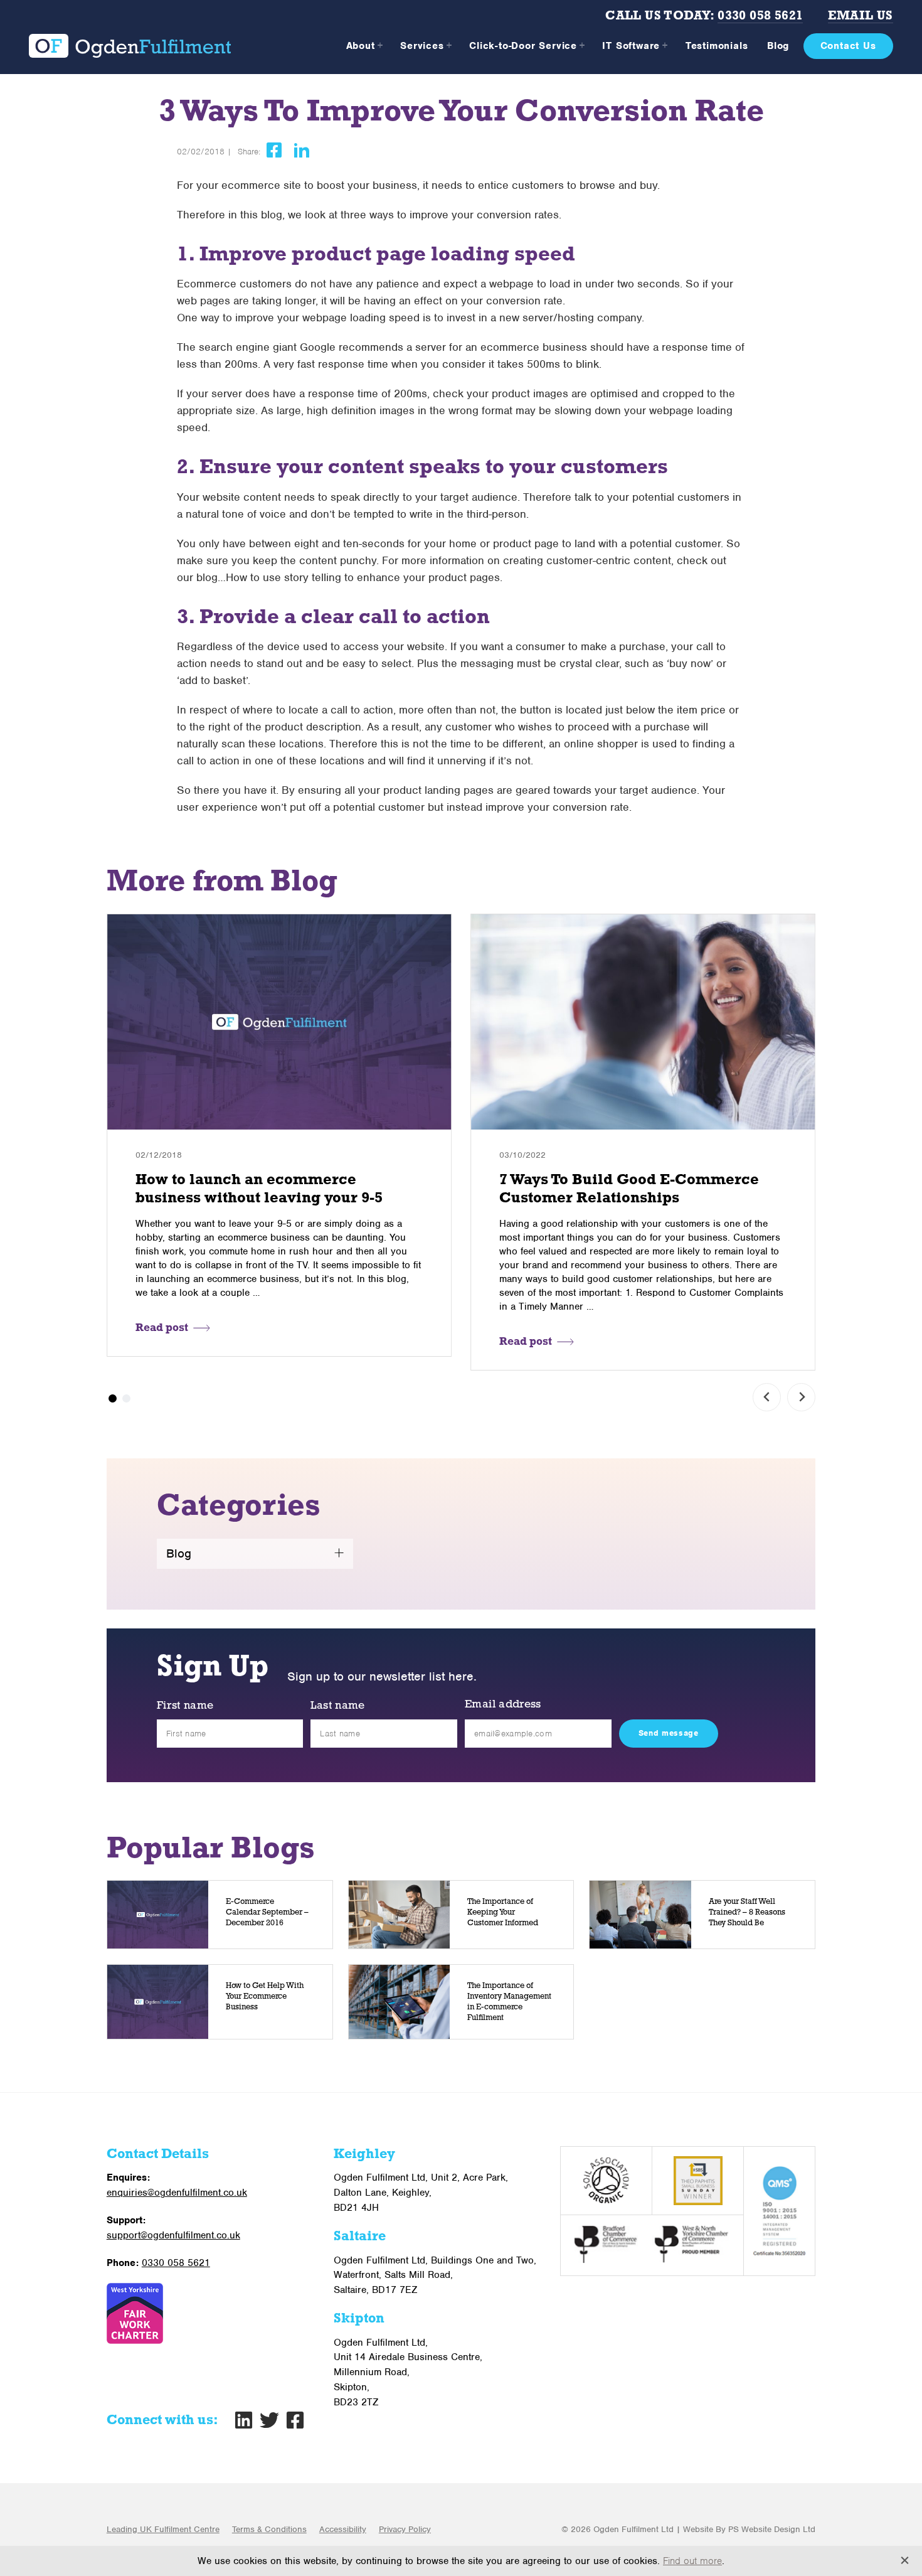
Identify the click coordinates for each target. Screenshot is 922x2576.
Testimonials (717, 46)
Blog (778, 46)
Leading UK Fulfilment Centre (163, 2529)
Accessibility (343, 2529)
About (361, 46)
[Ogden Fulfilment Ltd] (130, 46)
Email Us (860, 16)
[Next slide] (801, 1397)
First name (185, 1706)
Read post (162, 1328)
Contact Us (848, 46)
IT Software (631, 46)
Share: (249, 152)
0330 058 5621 (760, 16)
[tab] (113, 1398)
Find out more (692, 2561)
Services (422, 46)
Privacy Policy (405, 2529)
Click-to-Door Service (523, 46)
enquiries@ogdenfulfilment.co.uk (177, 2193)
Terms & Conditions (269, 2529)
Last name (337, 1706)
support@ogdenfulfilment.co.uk (173, 2235)
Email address (503, 1705)
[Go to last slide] (767, 1397)
